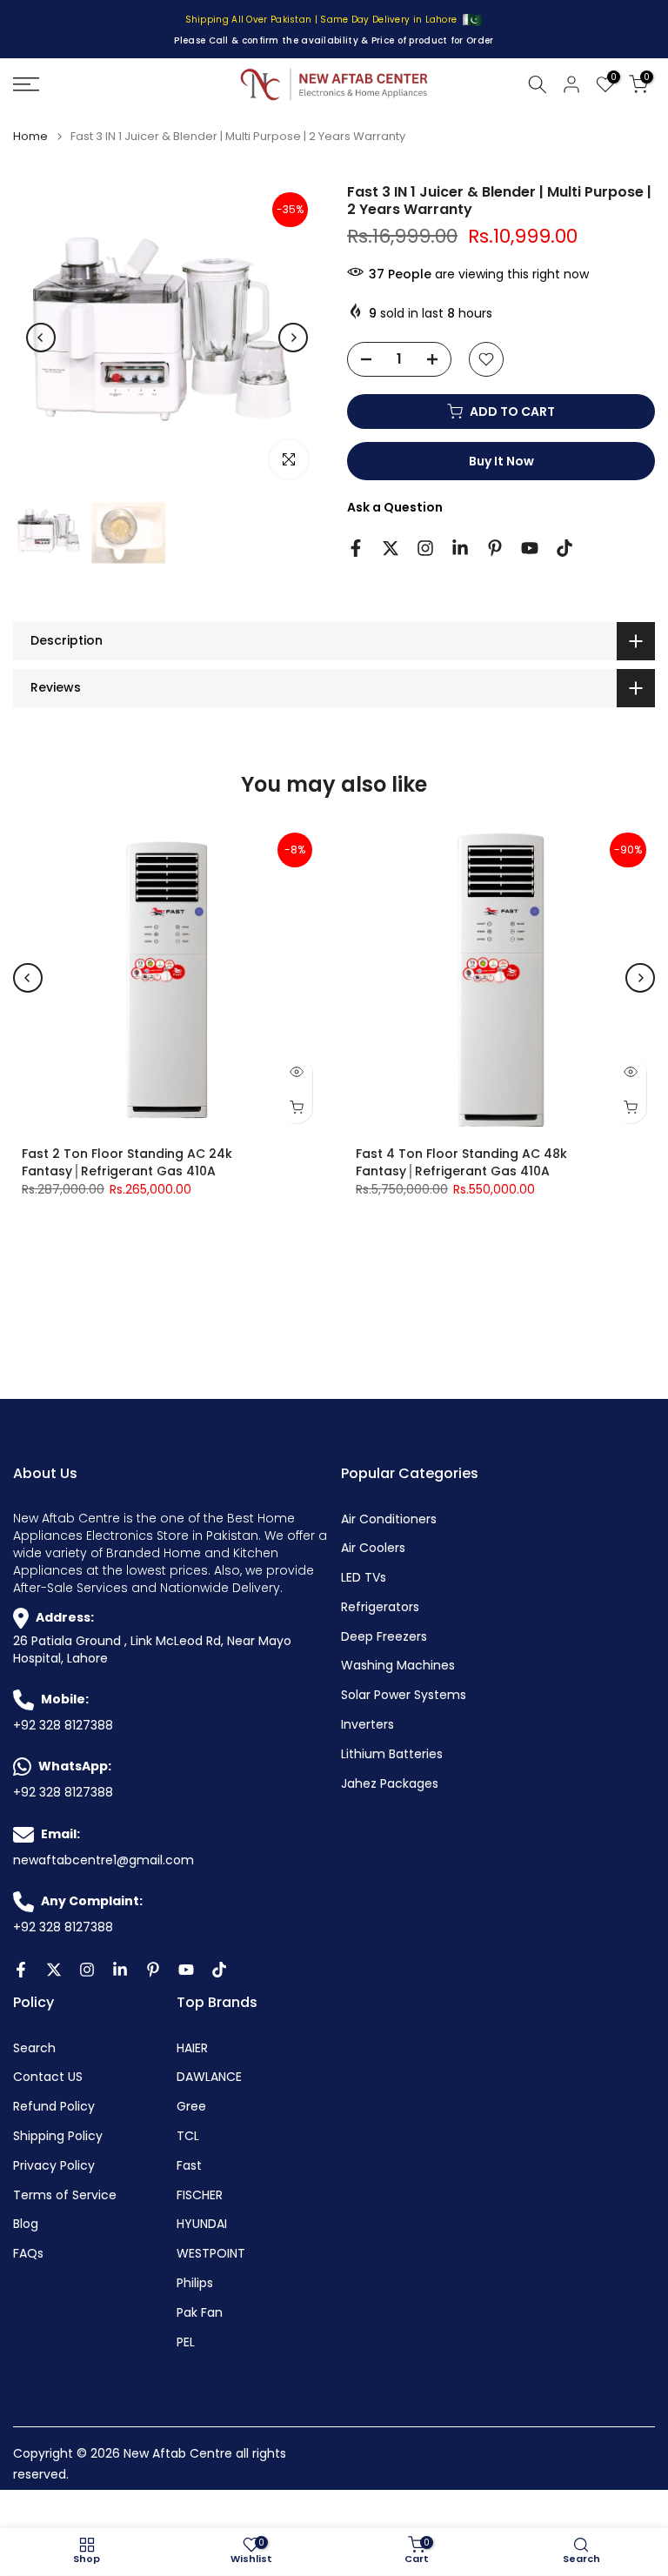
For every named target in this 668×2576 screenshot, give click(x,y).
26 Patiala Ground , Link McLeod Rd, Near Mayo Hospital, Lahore (152, 1650)
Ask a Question (395, 507)
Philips (195, 2283)
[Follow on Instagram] (425, 548)
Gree (191, 2107)
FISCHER (200, 2195)
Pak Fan (200, 2313)
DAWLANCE (209, 2077)
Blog (26, 2224)
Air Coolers (373, 1548)
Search (34, 2048)
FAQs (28, 2254)
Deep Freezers (384, 1637)
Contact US (48, 2077)
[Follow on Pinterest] (495, 548)
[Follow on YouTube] (530, 548)
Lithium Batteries (392, 1754)
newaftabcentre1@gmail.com (104, 1860)
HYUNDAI (202, 2224)
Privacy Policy (54, 2166)
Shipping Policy (58, 2136)
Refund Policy (54, 2107)
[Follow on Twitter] (391, 548)
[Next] (293, 338)
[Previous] (41, 338)
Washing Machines (398, 1666)
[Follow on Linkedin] (460, 548)
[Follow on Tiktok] (564, 548)
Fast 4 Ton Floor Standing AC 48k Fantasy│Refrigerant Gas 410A (461, 1162)
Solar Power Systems (404, 1695)
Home (30, 136)
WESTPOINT (211, 2254)
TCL (188, 2136)
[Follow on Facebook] (356, 548)
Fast (189, 2166)
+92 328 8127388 (63, 1726)
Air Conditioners (389, 1519)
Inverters (367, 1725)
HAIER (192, 2048)
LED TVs (364, 1578)
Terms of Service (65, 2195)
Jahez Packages (390, 1784)
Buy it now (501, 461)
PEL (186, 2342)
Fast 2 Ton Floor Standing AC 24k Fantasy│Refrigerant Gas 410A (127, 1162)
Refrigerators (380, 1607)
